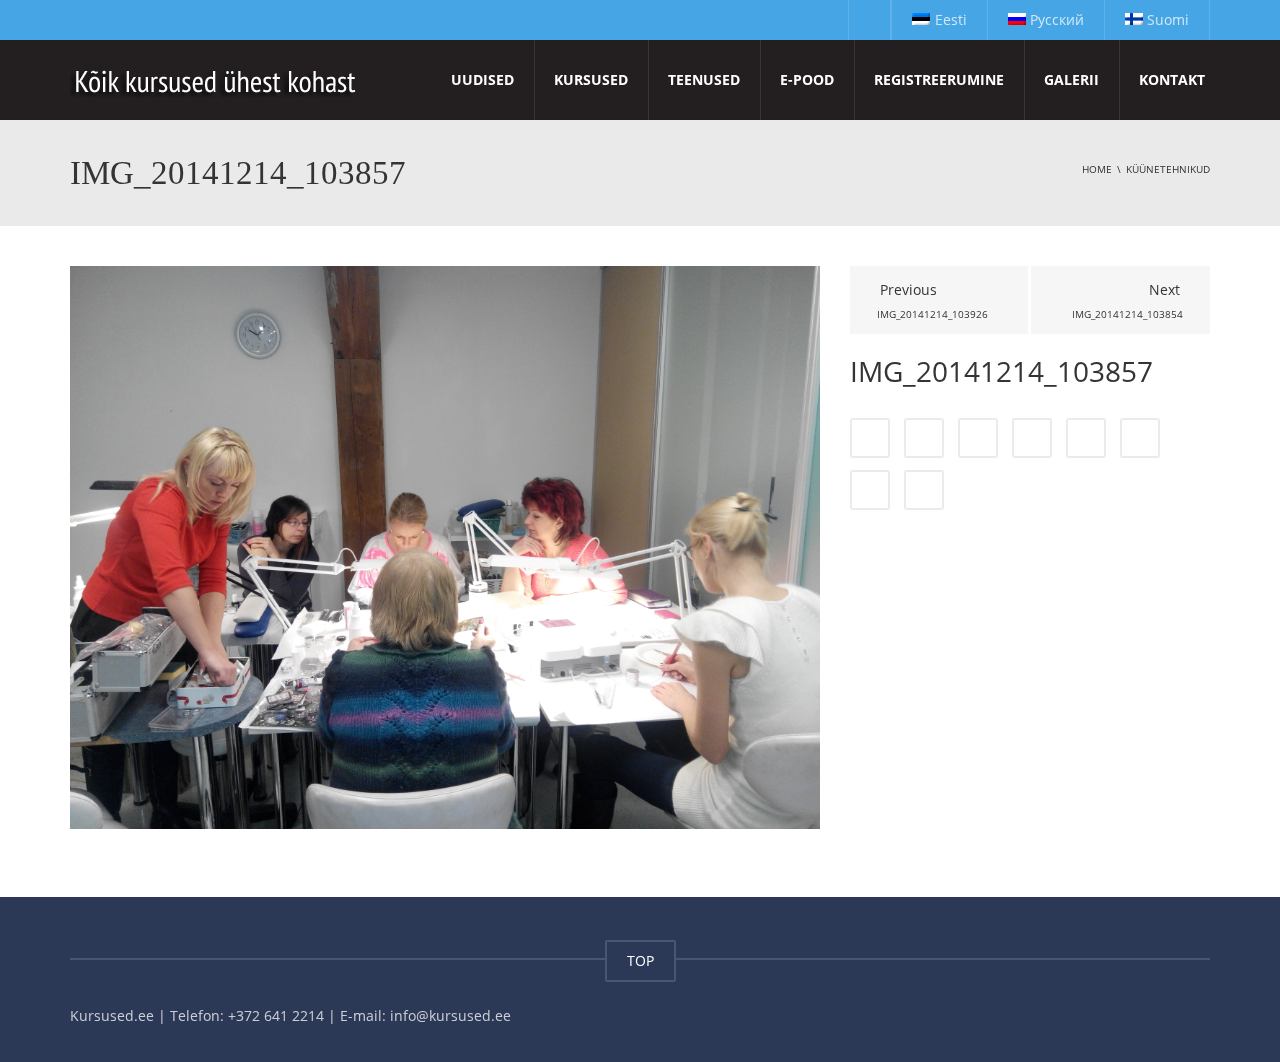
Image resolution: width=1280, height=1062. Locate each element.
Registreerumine (939, 79)
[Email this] (924, 490)
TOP (640, 960)
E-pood (807, 79)
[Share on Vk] (870, 490)
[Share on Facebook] (870, 438)
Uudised (482, 79)
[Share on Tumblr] (1032, 438)
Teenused (704, 79)
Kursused (591, 79)
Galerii (1071, 79)
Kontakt (1172, 79)
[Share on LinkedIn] (978, 438)
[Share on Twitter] (924, 438)
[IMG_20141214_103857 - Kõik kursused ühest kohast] (216, 79)
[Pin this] (1140, 438)
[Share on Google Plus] (1086, 438)
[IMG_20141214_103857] (445, 545)
